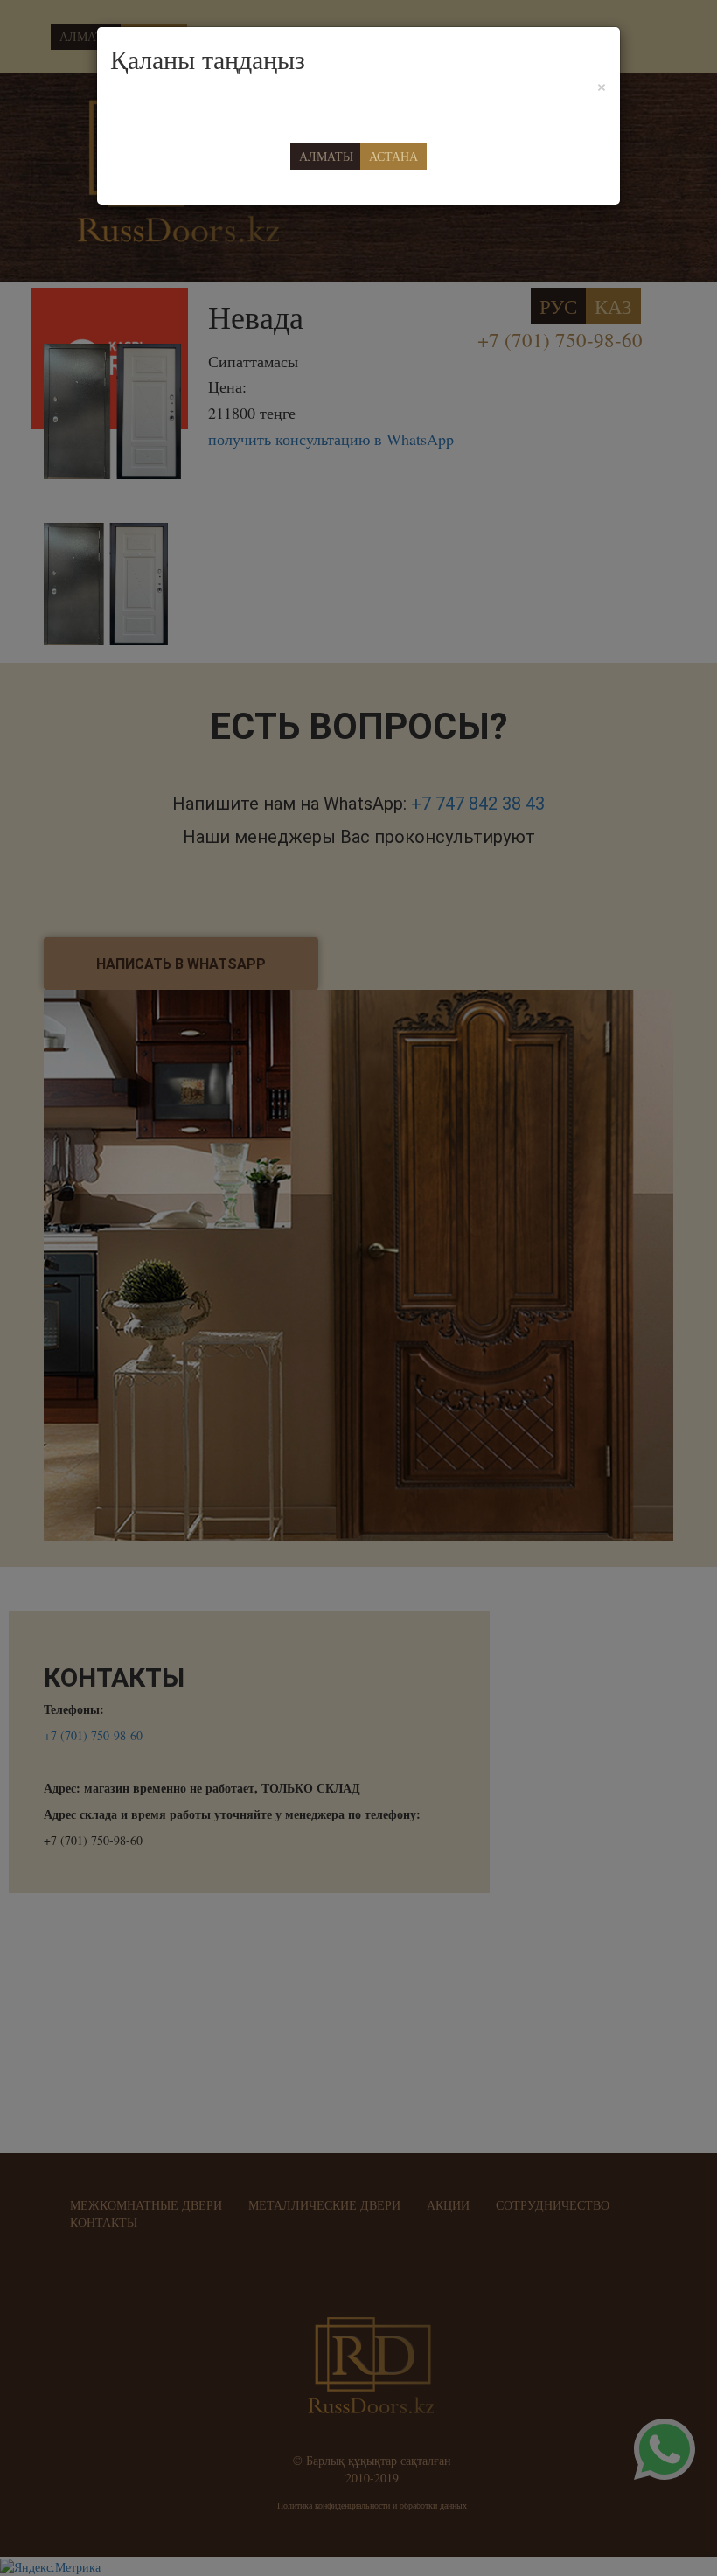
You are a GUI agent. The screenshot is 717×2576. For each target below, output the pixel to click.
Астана (393, 156)
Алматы (326, 156)
